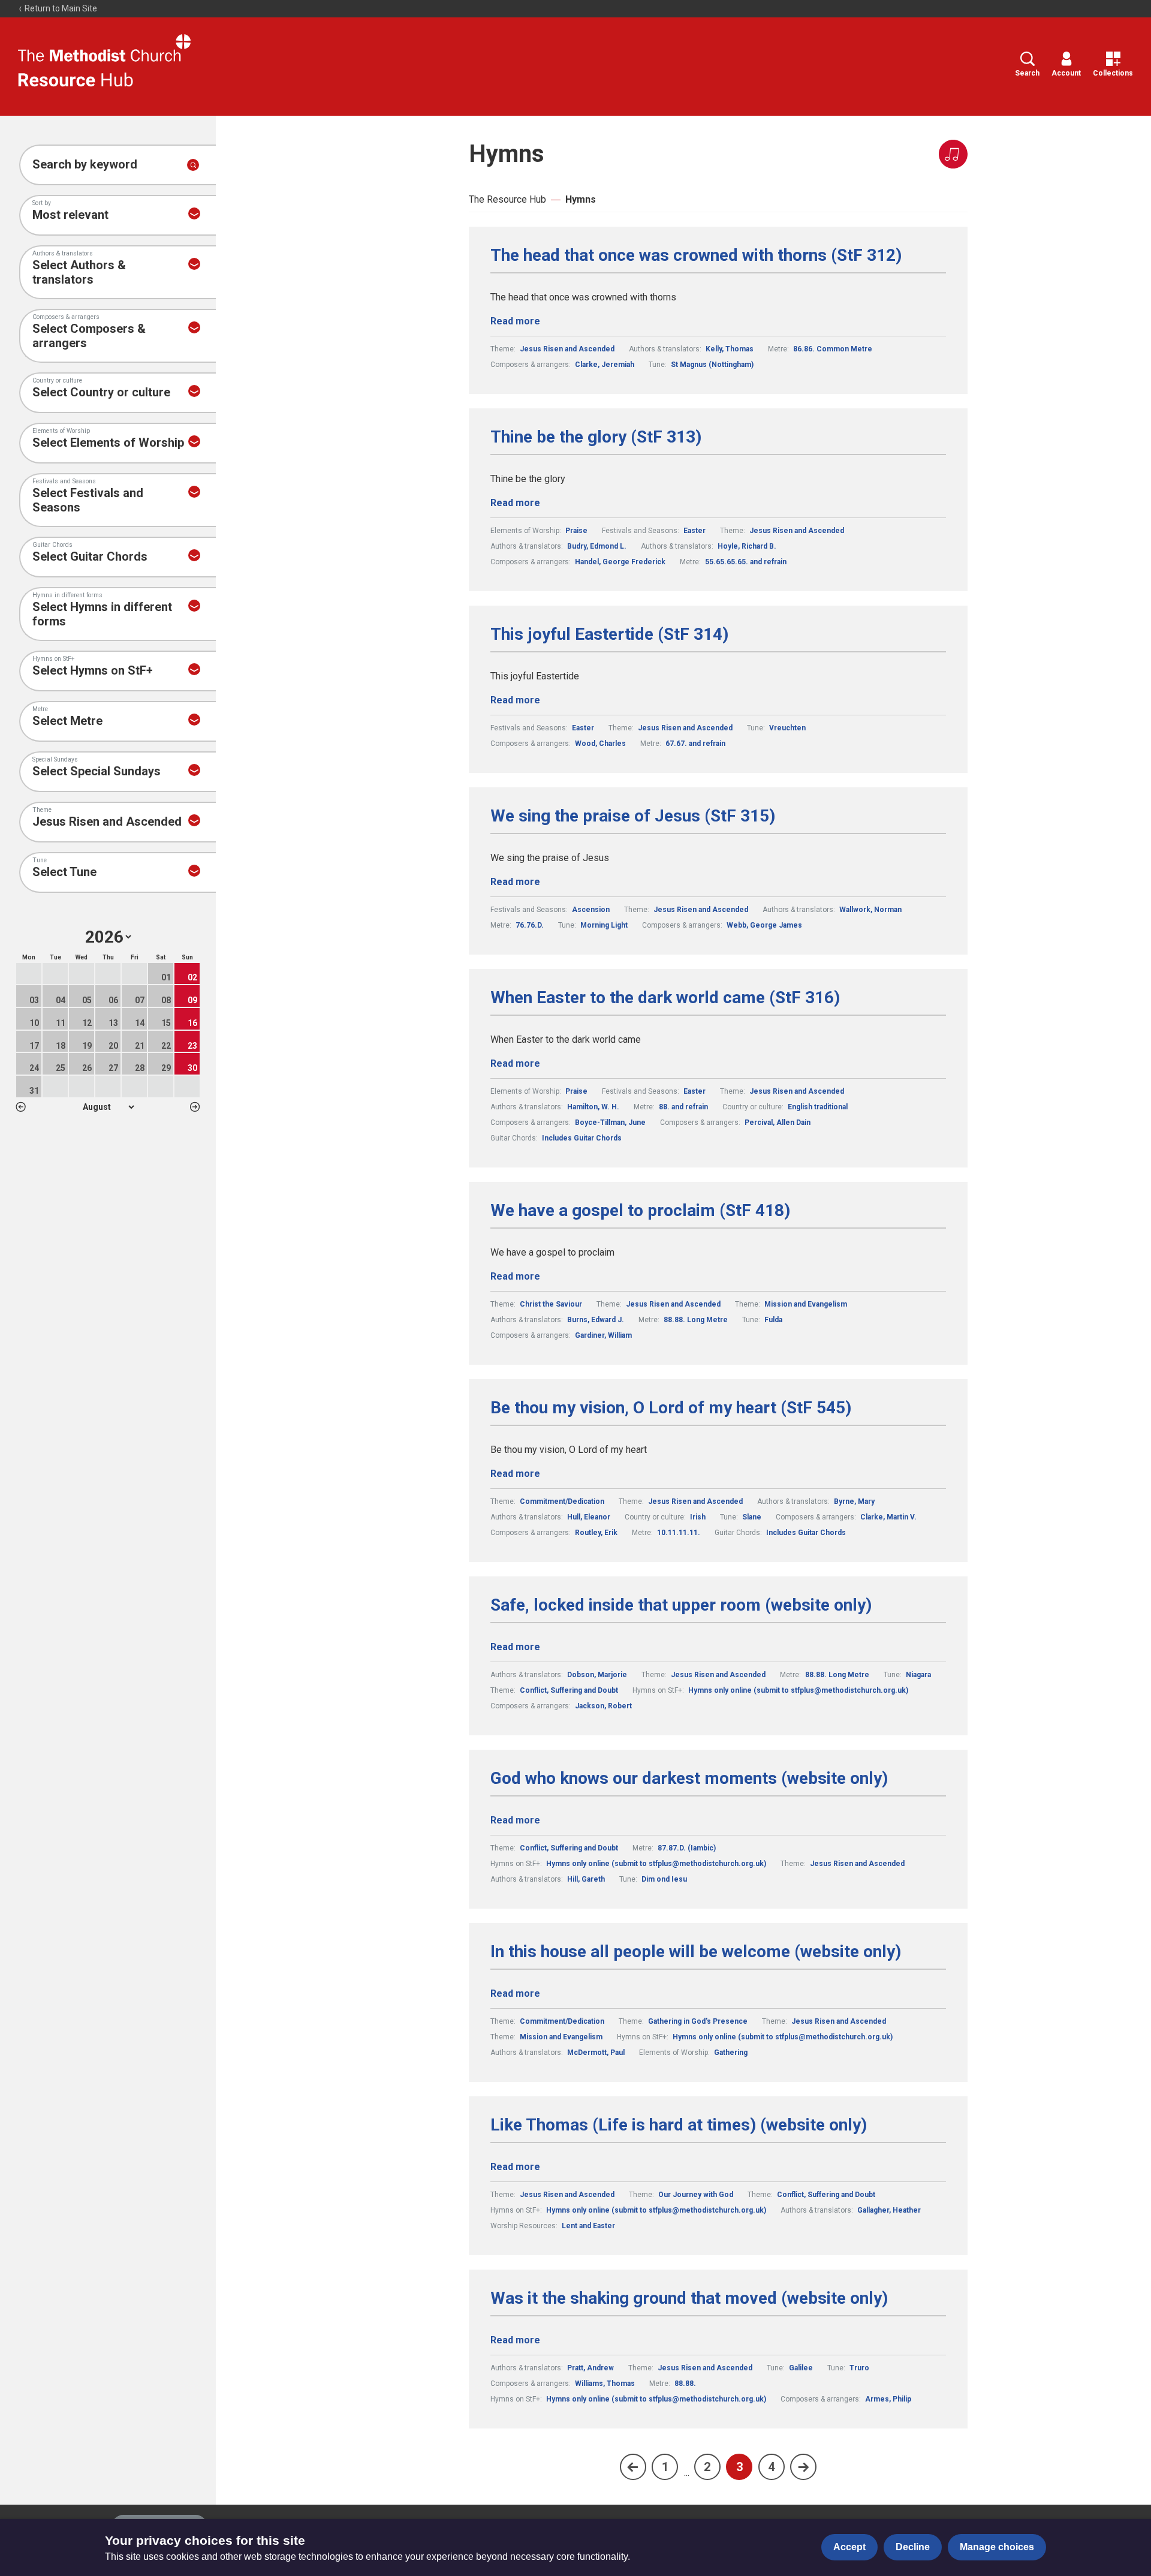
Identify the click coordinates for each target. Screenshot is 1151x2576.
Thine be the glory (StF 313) (596, 437)
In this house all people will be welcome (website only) (696, 1952)
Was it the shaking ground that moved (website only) (689, 2298)
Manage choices (997, 2547)
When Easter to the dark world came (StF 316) (665, 998)
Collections (1113, 73)
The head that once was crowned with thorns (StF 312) (696, 255)
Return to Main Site (60, 8)
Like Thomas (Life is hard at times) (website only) (679, 2125)
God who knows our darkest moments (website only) (689, 1778)
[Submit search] (193, 165)
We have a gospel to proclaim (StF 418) (640, 1211)
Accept (849, 2547)
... (687, 2473)
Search (1027, 73)
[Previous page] (633, 2467)
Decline (913, 2547)
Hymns (581, 199)
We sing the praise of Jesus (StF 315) (633, 816)
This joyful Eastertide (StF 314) (609, 634)
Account (1066, 73)
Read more (515, 321)
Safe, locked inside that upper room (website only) (681, 1605)
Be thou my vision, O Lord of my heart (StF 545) (671, 1408)
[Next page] (803, 2467)
